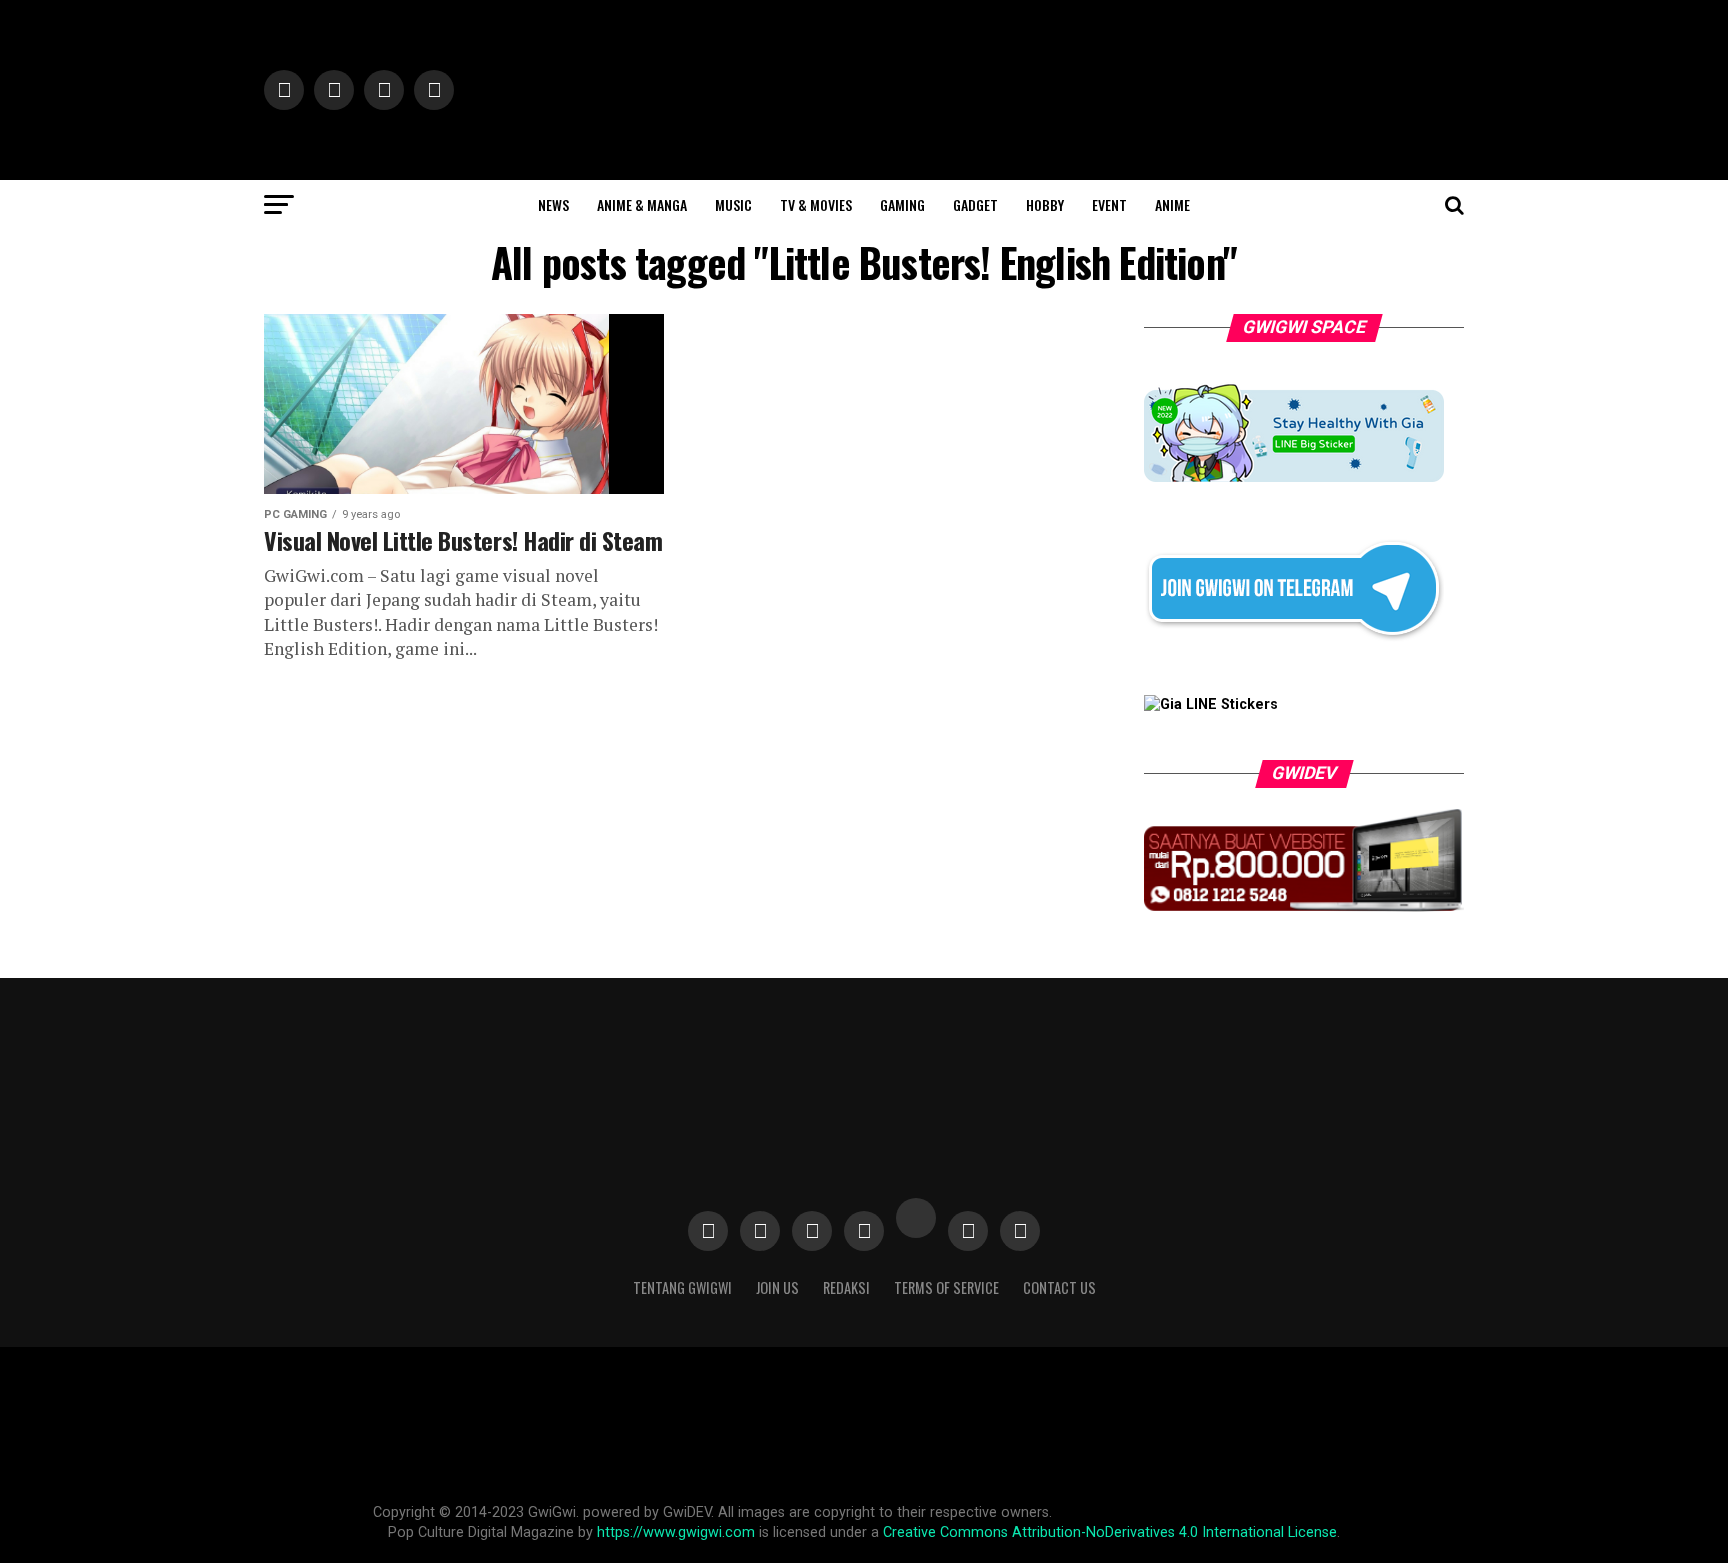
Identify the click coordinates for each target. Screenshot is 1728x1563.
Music (733, 204)
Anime (1172, 204)
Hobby (1045, 204)
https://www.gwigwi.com (676, 1532)
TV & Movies (816, 204)
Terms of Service (946, 1287)
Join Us (777, 1287)
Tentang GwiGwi (682, 1287)
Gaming (902, 204)
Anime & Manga (642, 204)
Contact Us (1059, 1287)
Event (1109, 204)
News (553, 204)
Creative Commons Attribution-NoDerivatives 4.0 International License (1110, 1532)
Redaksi (846, 1287)
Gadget (975, 204)
